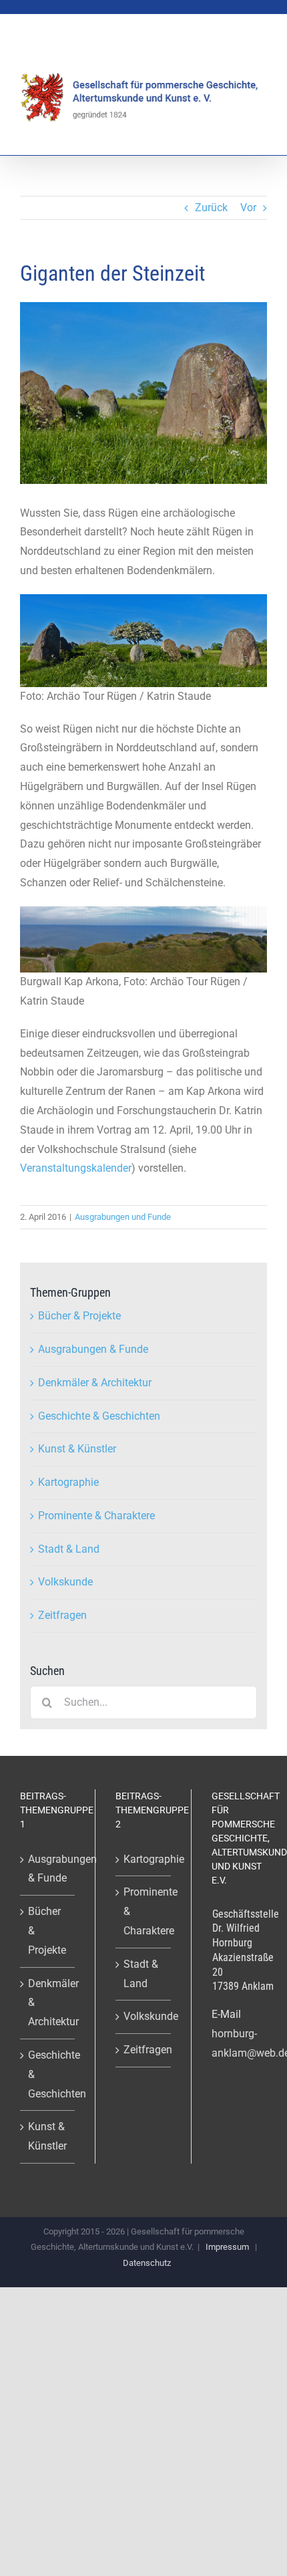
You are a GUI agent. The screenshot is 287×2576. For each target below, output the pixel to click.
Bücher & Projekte (79, 1316)
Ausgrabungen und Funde (123, 1217)
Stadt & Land (69, 1549)
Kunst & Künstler (77, 1449)
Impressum (227, 2247)
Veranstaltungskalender (76, 1168)
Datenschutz (147, 2263)
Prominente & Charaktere (96, 1516)
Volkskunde (65, 1582)
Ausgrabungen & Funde (93, 1349)
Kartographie (68, 1482)
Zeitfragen (62, 1615)
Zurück (211, 208)
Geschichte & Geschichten (99, 1416)
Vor (248, 208)
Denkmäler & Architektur (95, 1383)
